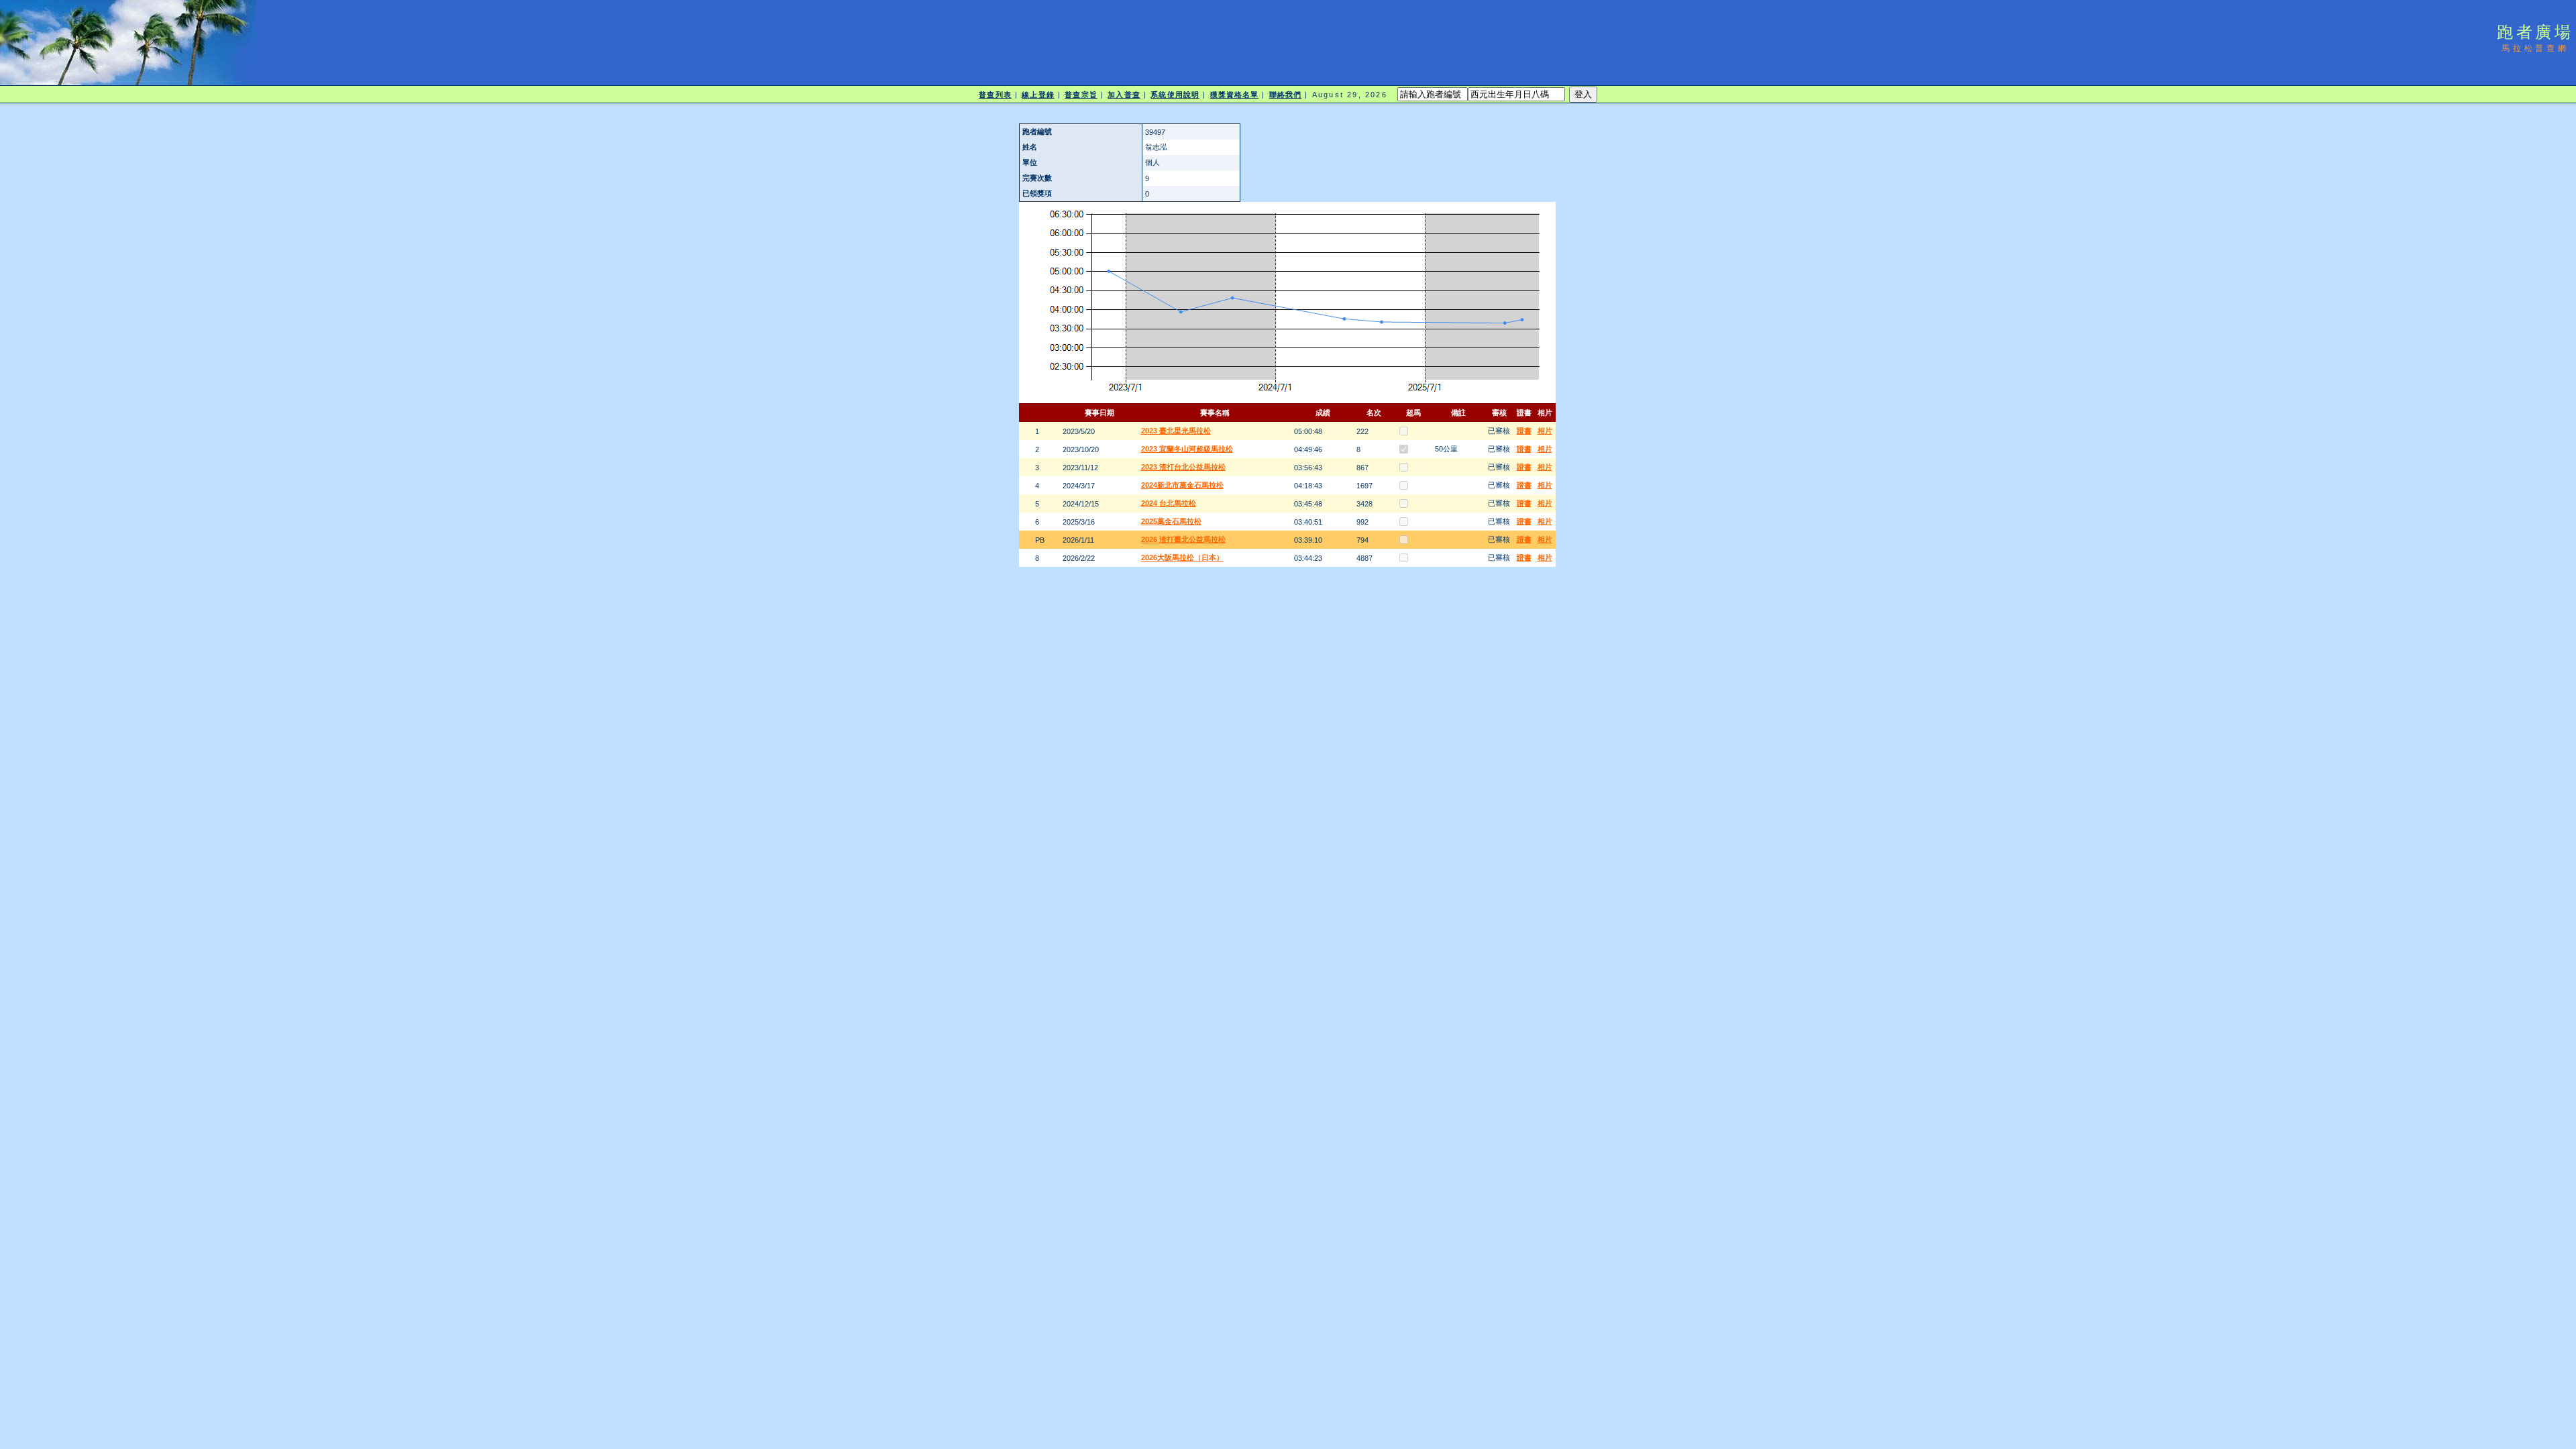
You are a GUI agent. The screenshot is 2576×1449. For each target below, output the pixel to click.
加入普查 (1124, 95)
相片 (1545, 431)
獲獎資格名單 (1235, 95)
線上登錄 (1038, 95)
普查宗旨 (1081, 95)
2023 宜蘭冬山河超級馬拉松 (1187, 449)
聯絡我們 (1285, 95)
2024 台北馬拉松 (1169, 503)
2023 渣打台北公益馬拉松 (1183, 467)
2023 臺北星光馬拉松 (1176, 431)
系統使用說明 (1175, 95)
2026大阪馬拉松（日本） (1182, 557)
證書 (1524, 431)
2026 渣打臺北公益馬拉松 (1183, 539)
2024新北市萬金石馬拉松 (1182, 485)
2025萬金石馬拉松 (1171, 521)
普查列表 (995, 95)
